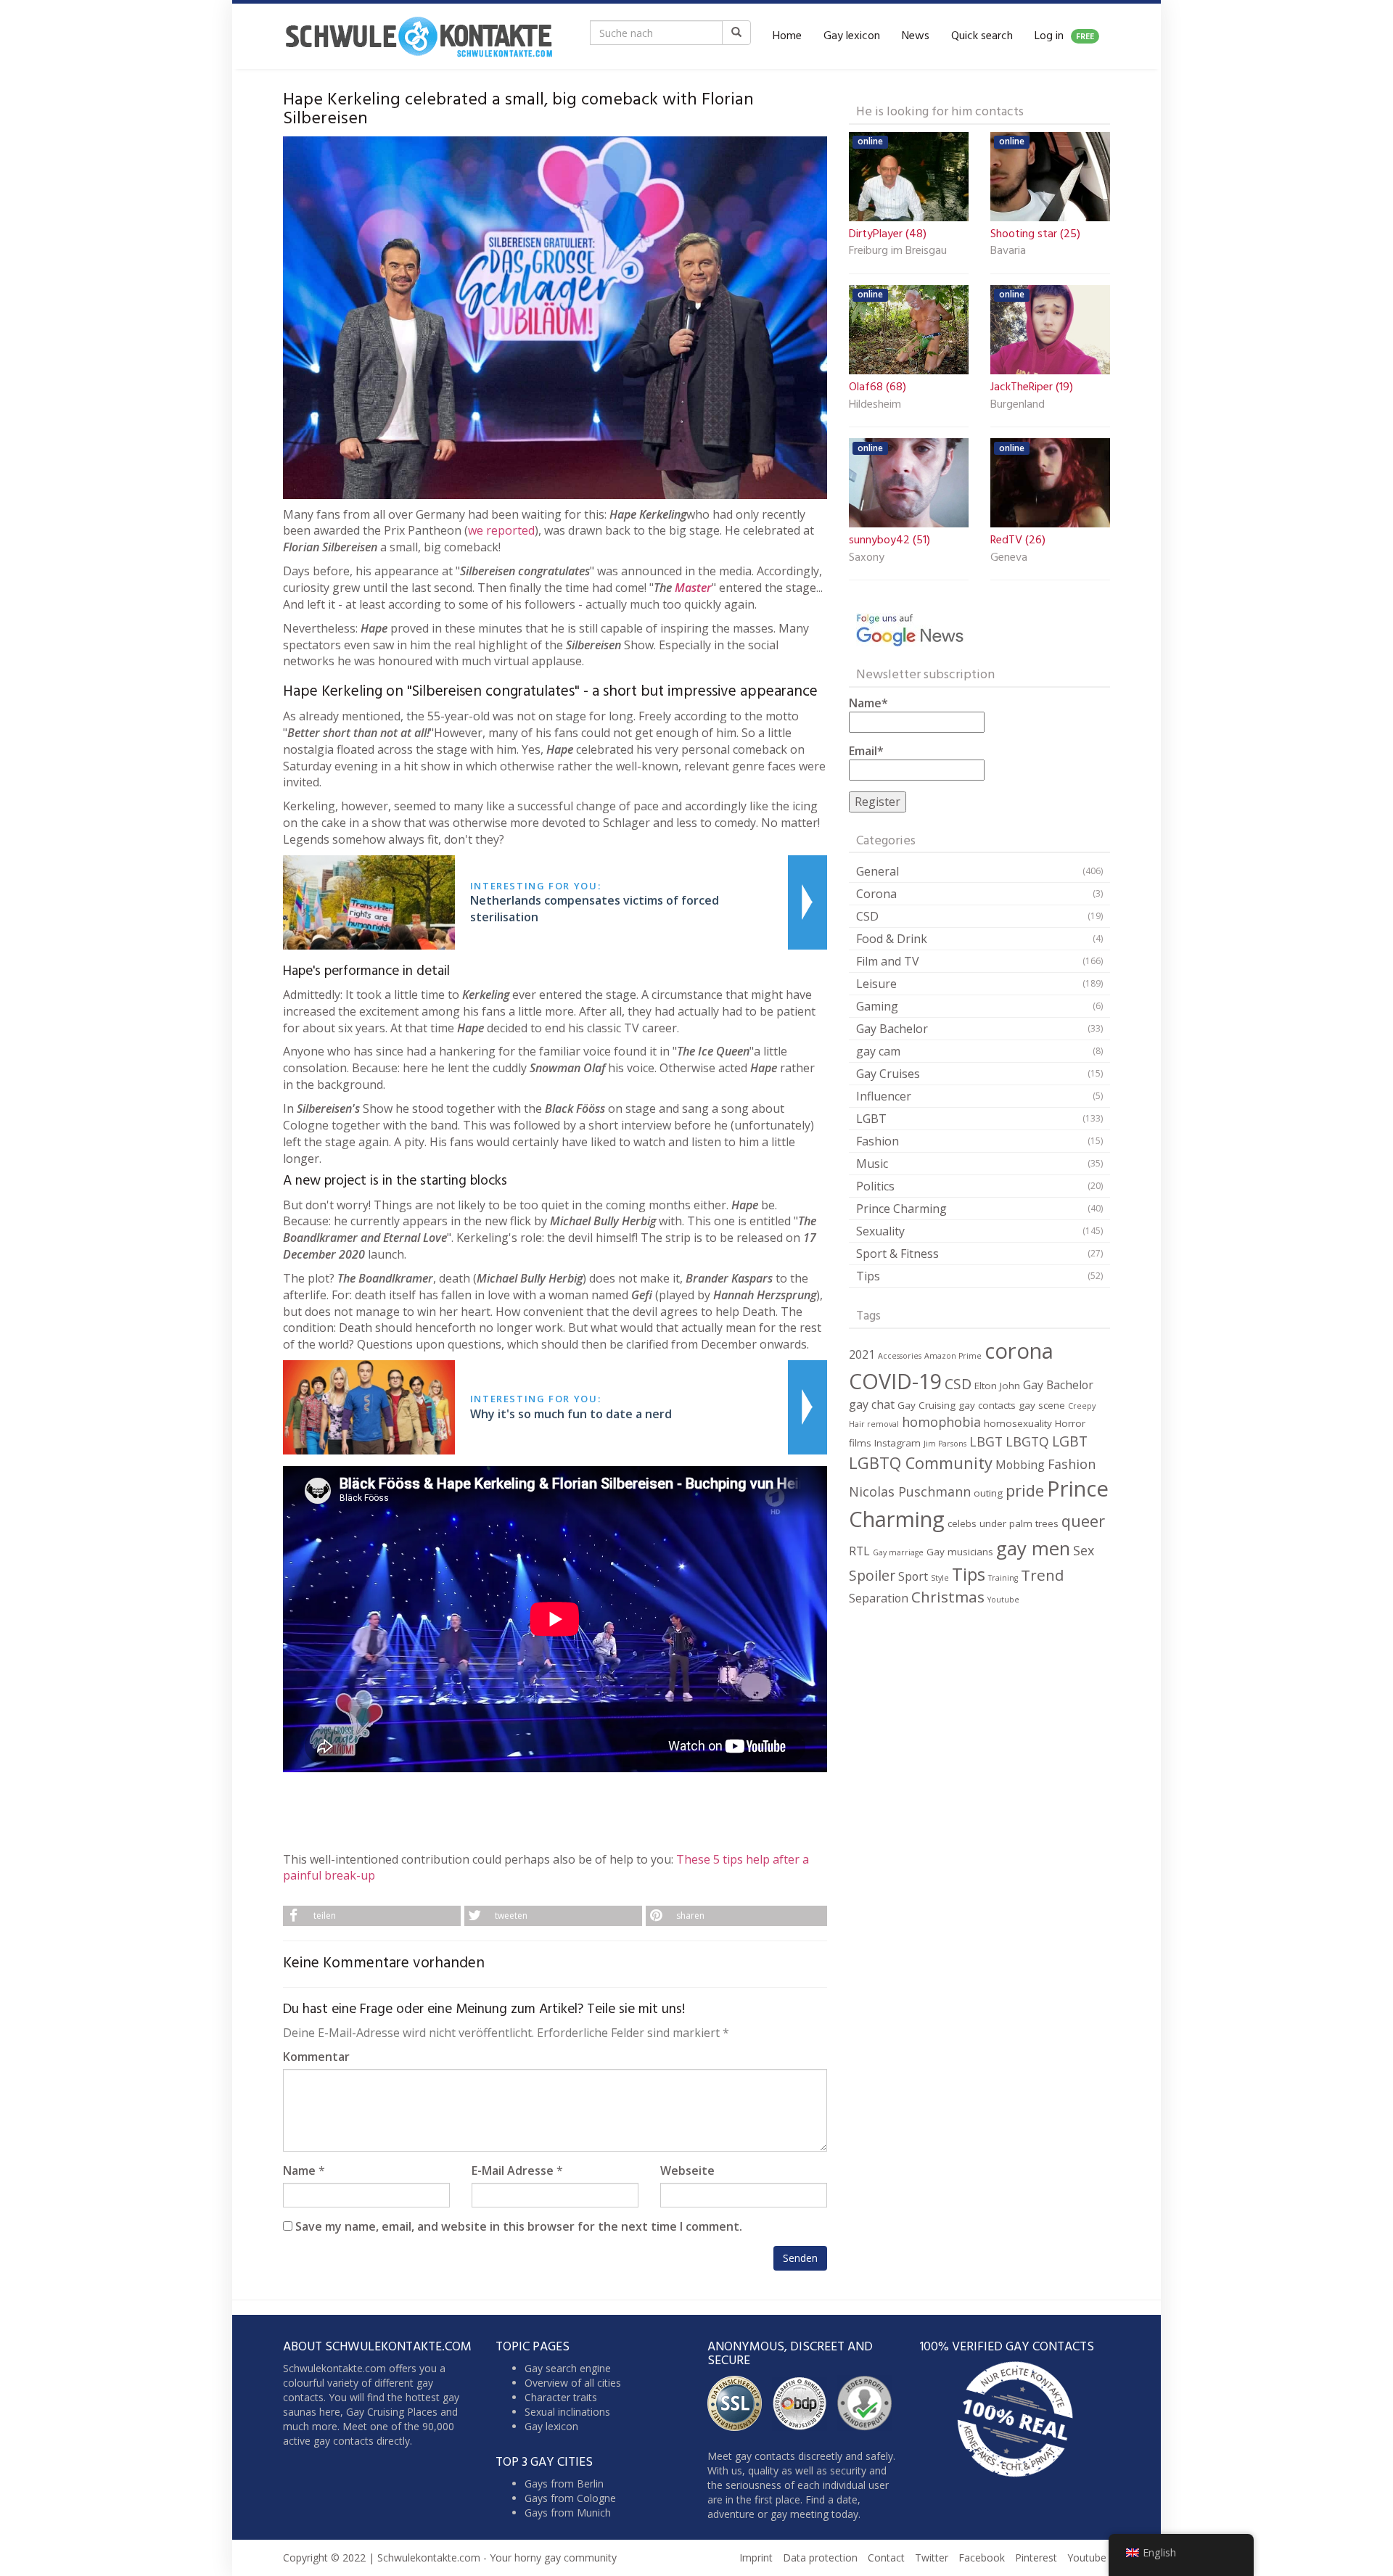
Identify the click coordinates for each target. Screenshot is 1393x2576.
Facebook (982, 2558)
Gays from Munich (568, 2513)
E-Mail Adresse (513, 2170)
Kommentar (316, 2057)
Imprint (756, 2558)
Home (787, 36)
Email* (866, 751)
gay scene (1042, 1405)
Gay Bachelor (892, 1029)
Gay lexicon (852, 36)
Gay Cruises (888, 1074)
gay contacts (987, 1405)
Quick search (982, 36)
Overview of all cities (573, 2383)
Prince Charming (901, 1209)
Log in (1064, 36)
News (916, 36)
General (878, 871)
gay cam (878, 1051)
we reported (501, 530)
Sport (913, 1576)
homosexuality (1018, 1423)
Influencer (884, 1096)
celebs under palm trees (1003, 1523)
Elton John (997, 1386)
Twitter (932, 2558)
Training (1003, 1578)
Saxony (867, 559)
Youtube (1003, 1600)
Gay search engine (568, 2368)
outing (988, 1493)
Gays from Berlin (564, 2484)
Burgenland (1018, 406)
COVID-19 (895, 1381)
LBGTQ (1027, 1441)
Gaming (877, 1006)
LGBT (871, 1119)
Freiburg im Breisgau (898, 252)
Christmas (948, 1597)
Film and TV (888, 961)
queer (1083, 1521)
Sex (1084, 1550)
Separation (879, 1598)
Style (940, 1578)
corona (1019, 1351)
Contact (886, 2558)
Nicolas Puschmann (910, 1491)
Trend (1043, 1575)
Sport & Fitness (897, 1254)
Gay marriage (898, 1552)
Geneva (1009, 559)
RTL (859, 1551)
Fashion (878, 1141)
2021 (862, 1354)
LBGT (986, 1441)
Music (872, 1164)
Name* (868, 703)
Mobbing (1020, 1465)
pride (1025, 1490)
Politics (875, 1186)
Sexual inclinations (567, 2412)
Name (299, 2170)
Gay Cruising (926, 1405)
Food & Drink (892, 939)
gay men (1033, 1548)
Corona (876, 894)
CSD (867, 916)
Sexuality (880, 1231)
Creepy (1082, 1406)
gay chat (872, 1404)
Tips (868, 1276)
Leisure (876, 984)
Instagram (897, 1443)
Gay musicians (960, 1552)
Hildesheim (875, 406)
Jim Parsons (945, 1444)
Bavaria (1008, 252)
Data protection (820, 2558)
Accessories (900, 1356)
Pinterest (1036, 2558)
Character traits (561, 2397)
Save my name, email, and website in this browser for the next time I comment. (519, 2226)
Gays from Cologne (570, 2498)
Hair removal (874, 1424)
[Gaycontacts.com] (419, 36)
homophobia (941, 1422)
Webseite (687, 2170)
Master (693, 588)
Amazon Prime (953, 1356)
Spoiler (872, 1575)
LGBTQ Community (921, 1463)
